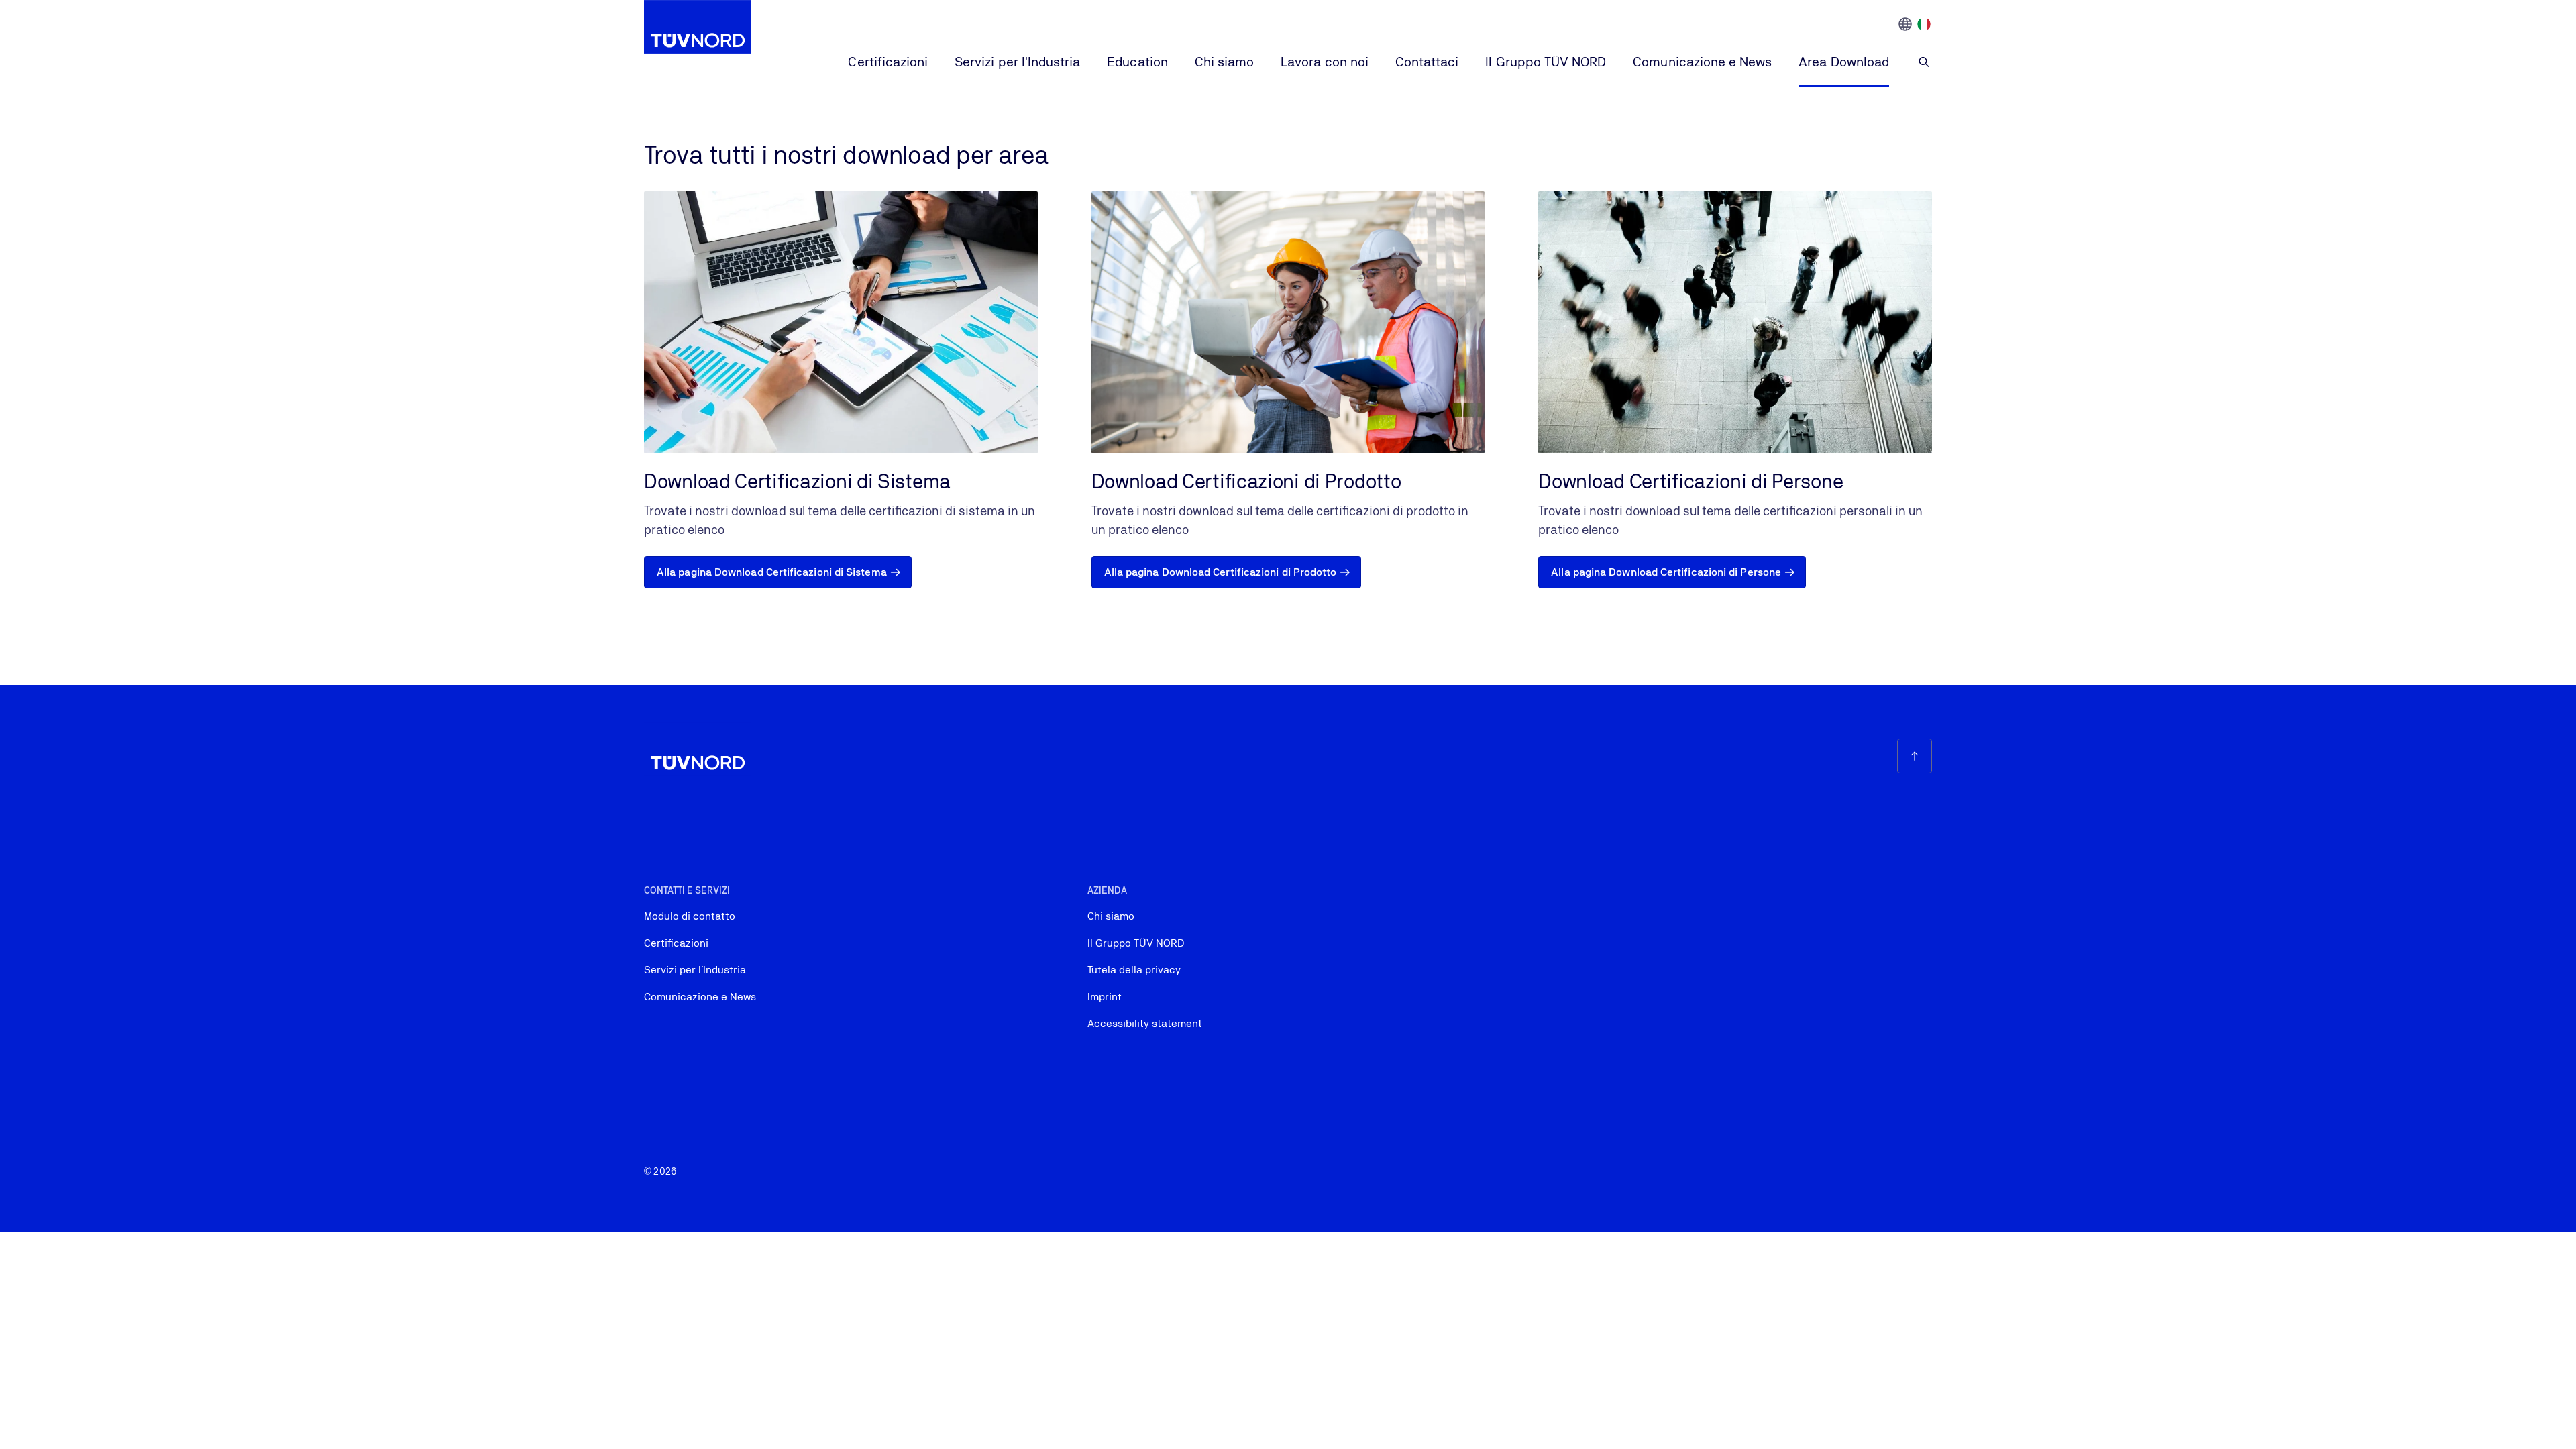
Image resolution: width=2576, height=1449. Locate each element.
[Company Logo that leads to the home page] (698, 27)
